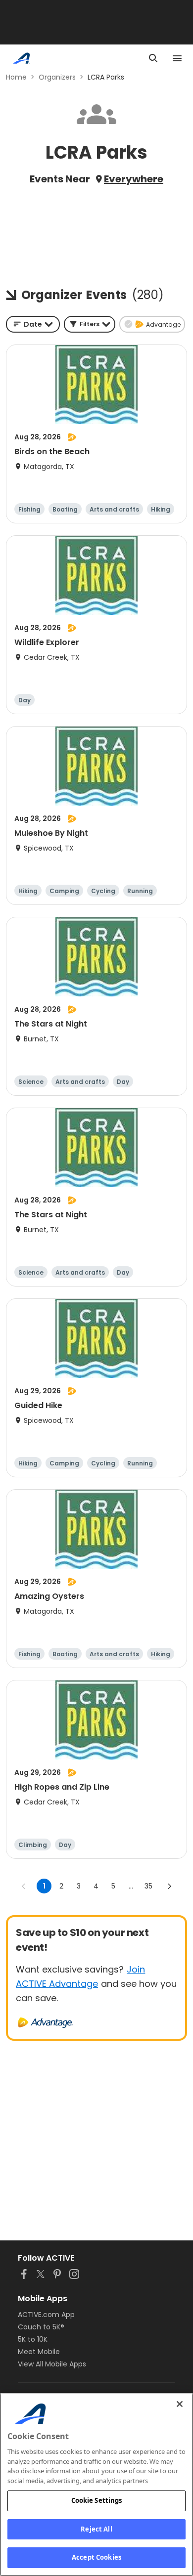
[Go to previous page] (24, 1886)
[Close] (180, 2404)
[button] (90, 324)
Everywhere (134, 179)
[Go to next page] (169, 1886)
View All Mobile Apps (52, 2364)
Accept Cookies (96, 2557)
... (131, 1886)
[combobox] (33, 324)
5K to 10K (33, 2339)
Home (16, 77)
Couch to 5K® (41, 2327)
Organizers (57, 77)
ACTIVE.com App (46, 2315)
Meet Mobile (39, 2352)
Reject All (96, 2529)
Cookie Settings (97, 2500)
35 (148, 1886)
